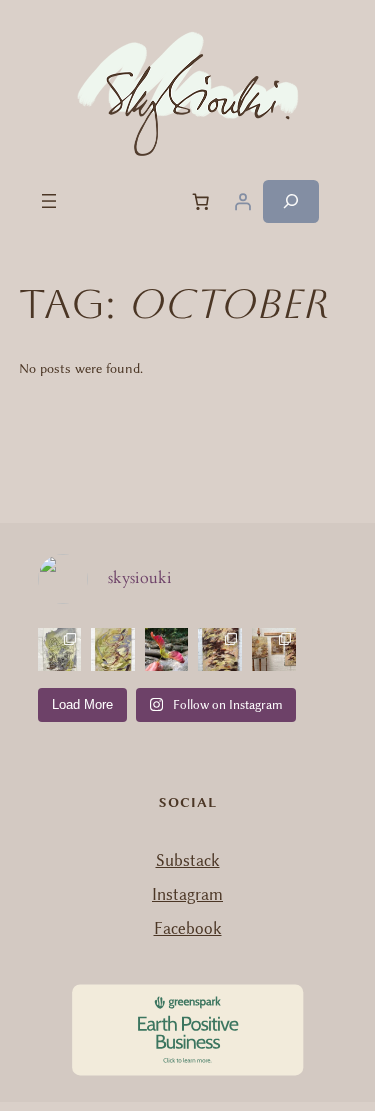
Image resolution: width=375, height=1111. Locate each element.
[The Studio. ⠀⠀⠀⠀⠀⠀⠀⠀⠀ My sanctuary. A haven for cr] (274, 650)
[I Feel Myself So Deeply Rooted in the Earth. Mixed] (220, 650)
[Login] (243, 201)
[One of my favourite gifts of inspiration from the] (167, 650)
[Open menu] (49, 201)
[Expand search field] (291, 201)
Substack (188, 860)
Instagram (187, 894)
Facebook (188, 928)
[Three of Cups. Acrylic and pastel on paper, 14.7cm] (113, 650)
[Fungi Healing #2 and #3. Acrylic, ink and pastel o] (60, 650)
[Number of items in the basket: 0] (201, 201)
